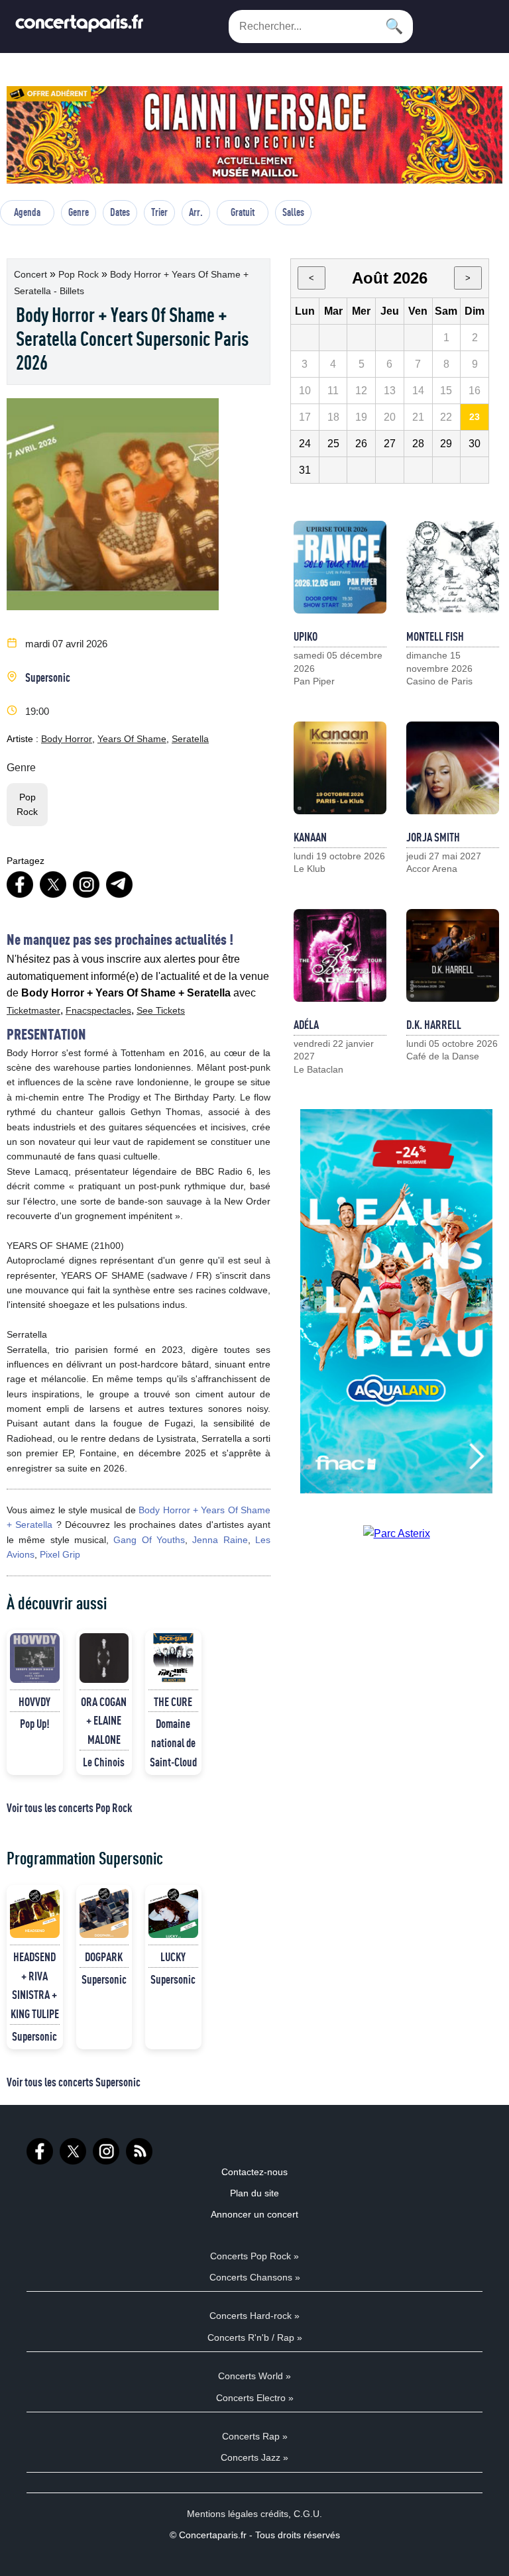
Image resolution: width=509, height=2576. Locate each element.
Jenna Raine (220, 1540)
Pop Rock (80, 274)
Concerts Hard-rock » (254, 2316)
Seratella (190, 739)
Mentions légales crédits (238, 2514)
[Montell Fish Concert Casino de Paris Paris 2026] (453, 567)
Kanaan (310, 837)
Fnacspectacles (98, 1010)
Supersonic (48, 677)
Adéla (306, 1024)
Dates (120, 212)
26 (361, 444)
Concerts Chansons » (255, 2277)
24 (305, 444)
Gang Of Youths (149, 1540)
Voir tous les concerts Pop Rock (69, 1807)
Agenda (27, 212)
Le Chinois (104, 1762)
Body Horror (67, 739)
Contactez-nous (254, 2172)
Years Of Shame (132, 739)
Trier (159, 212)
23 (475, 417)
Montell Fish (435, 636)
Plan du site (254, 2193)
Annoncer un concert (254, 2214)
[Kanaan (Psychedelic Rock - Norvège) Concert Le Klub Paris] (340, 768)
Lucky (173, 1957)
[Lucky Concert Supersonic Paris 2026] (173, 1913)
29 (446, 444)
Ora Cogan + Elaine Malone (104, 1721)
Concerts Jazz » (254, 2457)
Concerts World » (254, 2376)
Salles (293, 212)
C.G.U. (308, 2514)
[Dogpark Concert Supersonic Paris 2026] (104, 1913)
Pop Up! (35, 1723)
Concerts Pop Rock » (254, 2256)
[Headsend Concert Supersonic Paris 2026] (35, 1913)
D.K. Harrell (434, 1024)
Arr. (196, 212)
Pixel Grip (60, 1554)
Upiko (306, 636)
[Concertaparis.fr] (80, 27)
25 (333, 444)
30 (475, 444)
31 (305, 470)
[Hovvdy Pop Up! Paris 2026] (35, 1658)
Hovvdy (34, 1701)
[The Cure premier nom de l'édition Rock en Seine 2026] (173, 1658)
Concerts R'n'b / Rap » (255, 2337)
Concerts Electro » (255, 2398)
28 (418, 444)
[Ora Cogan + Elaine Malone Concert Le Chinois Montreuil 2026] (104, 1658)
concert (32, 274)
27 (390, 444)
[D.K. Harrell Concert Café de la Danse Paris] (453, 955)
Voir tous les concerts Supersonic (74, 2082)
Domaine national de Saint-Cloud (173, 1743)
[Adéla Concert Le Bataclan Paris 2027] (340, 955)
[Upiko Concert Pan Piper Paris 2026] (340, 567)
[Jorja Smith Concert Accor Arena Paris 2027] (453, 768)
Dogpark (104, 1957)
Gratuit (243, 212)
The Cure (173, 1701)
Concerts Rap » (255, 2436)
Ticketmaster (33, 1010)
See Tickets (161, 1010)
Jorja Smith (433, 837)
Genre (79, 212)
